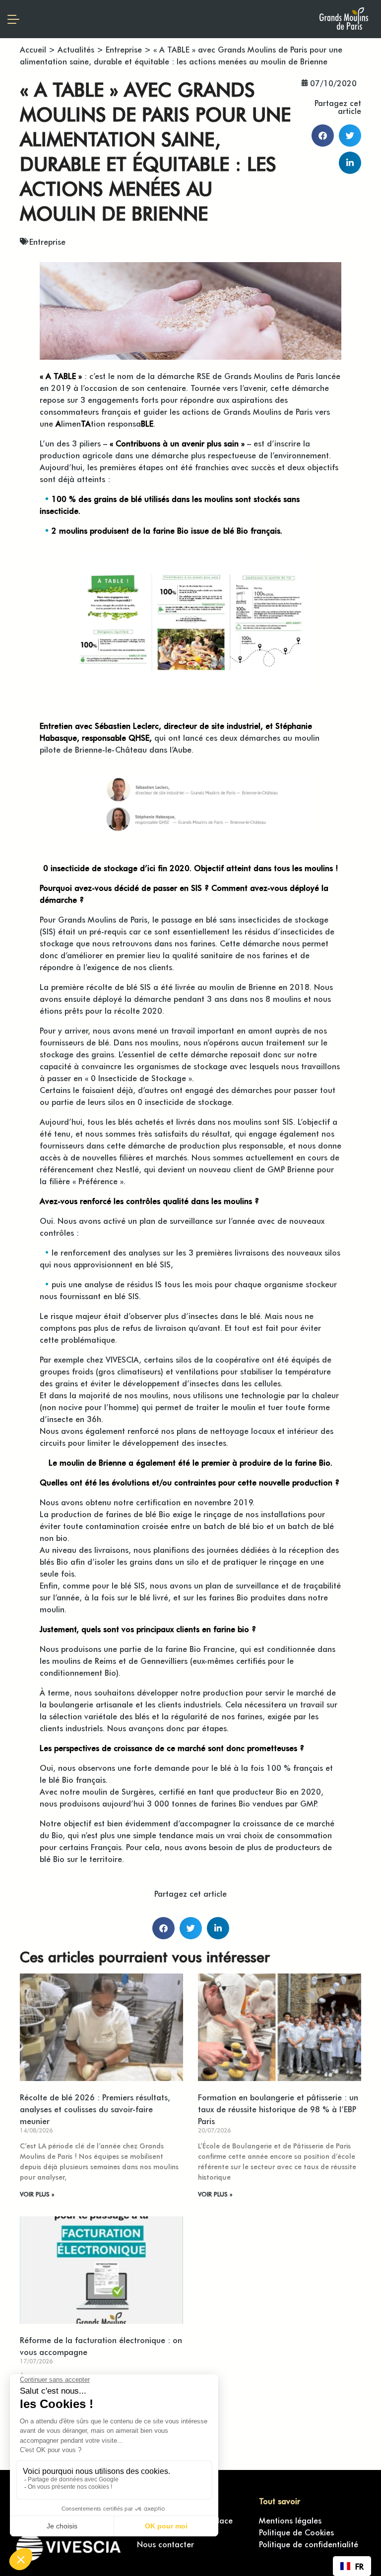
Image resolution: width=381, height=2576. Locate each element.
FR (359, 2566)
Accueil (33, 49)
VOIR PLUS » (37, 2194)
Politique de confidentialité (309, 2544)
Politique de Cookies (296, 2532)
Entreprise (124, 49)
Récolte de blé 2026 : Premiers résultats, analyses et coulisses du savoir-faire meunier (95, 2109)
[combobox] (352, 2566)
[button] (323, 136)
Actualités (76, 49)
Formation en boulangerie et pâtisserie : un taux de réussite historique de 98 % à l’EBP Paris (278, 2109)
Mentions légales (290, 2520)
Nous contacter (165, 2544)
